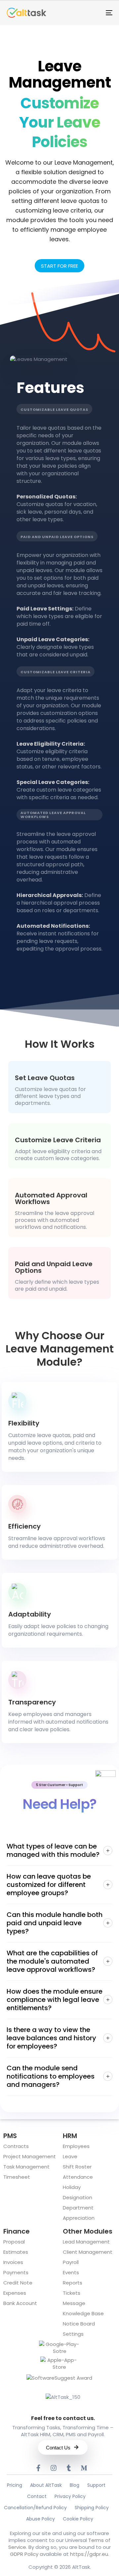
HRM (70, 2136)
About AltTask (46, 2485)
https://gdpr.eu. (90, 2554)
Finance (17, 2231)
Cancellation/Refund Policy (35, 2508)
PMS (10, 2136)
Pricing (15, 2485)
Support (96, 2485)
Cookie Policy (78, 2519)
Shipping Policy (92, 2508)
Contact (37, 2496)
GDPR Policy (24, 2554)
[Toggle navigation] (95, 13)
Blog (75, 2485)
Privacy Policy (70, 2496)
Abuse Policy (40, 2519)
